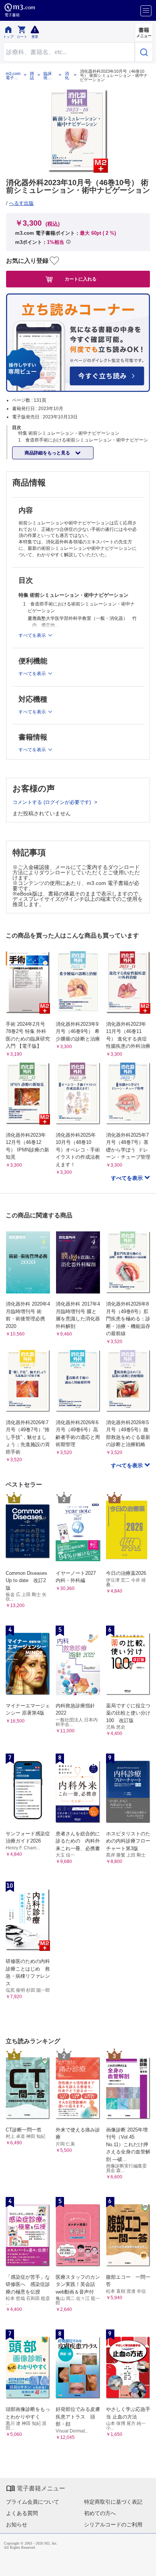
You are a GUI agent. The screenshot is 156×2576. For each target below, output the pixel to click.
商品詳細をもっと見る (48, 453)
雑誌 (32, 76)
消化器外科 (67, 76)
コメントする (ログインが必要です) (52, 802)
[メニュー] (146, 11)
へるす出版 (21, 203)
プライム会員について (33, 2502)
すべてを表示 (128, 1178)
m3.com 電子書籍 (13, 76)
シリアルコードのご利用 (113, 2525)
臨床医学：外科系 (48, 76)
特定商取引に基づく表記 (113, 2502)
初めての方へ (100, 2513)
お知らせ (17, 2525)
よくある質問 (22, 2513)
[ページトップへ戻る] (145, 2565)
